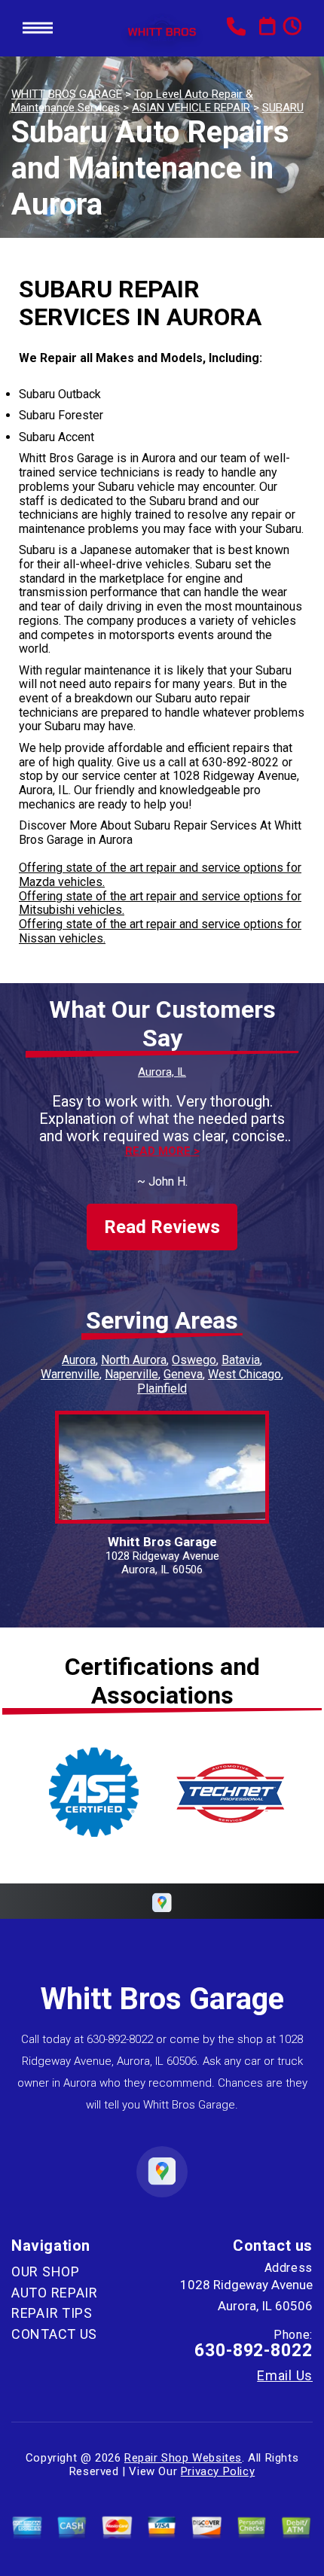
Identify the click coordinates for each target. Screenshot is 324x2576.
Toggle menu (38, 28)
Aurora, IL (162, 1072)
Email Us (285, 2376)
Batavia (241, 1360)
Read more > (162, 1151)
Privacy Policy (218, 2471)
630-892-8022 (240, 762)
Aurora (79, 1360)
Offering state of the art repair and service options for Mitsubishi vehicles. (160, 903)
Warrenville (70, 1374)
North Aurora (134, 1360)
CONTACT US (54, 2334)
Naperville (131, 1374)
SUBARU (283, 108)
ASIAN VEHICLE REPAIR (191, 108)
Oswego (194, 1360)
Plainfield (162, 1388)
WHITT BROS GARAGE (67, 94)
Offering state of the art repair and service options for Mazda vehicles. (160, 875)
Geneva (183, 1374)
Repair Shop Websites (183, 2458)
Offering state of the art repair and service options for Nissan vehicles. (160, 931)
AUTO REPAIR (55, 2293)
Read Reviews (162, 1227)
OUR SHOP (46, 2272)
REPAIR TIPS (52, 2313)
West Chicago (245, 1374)
